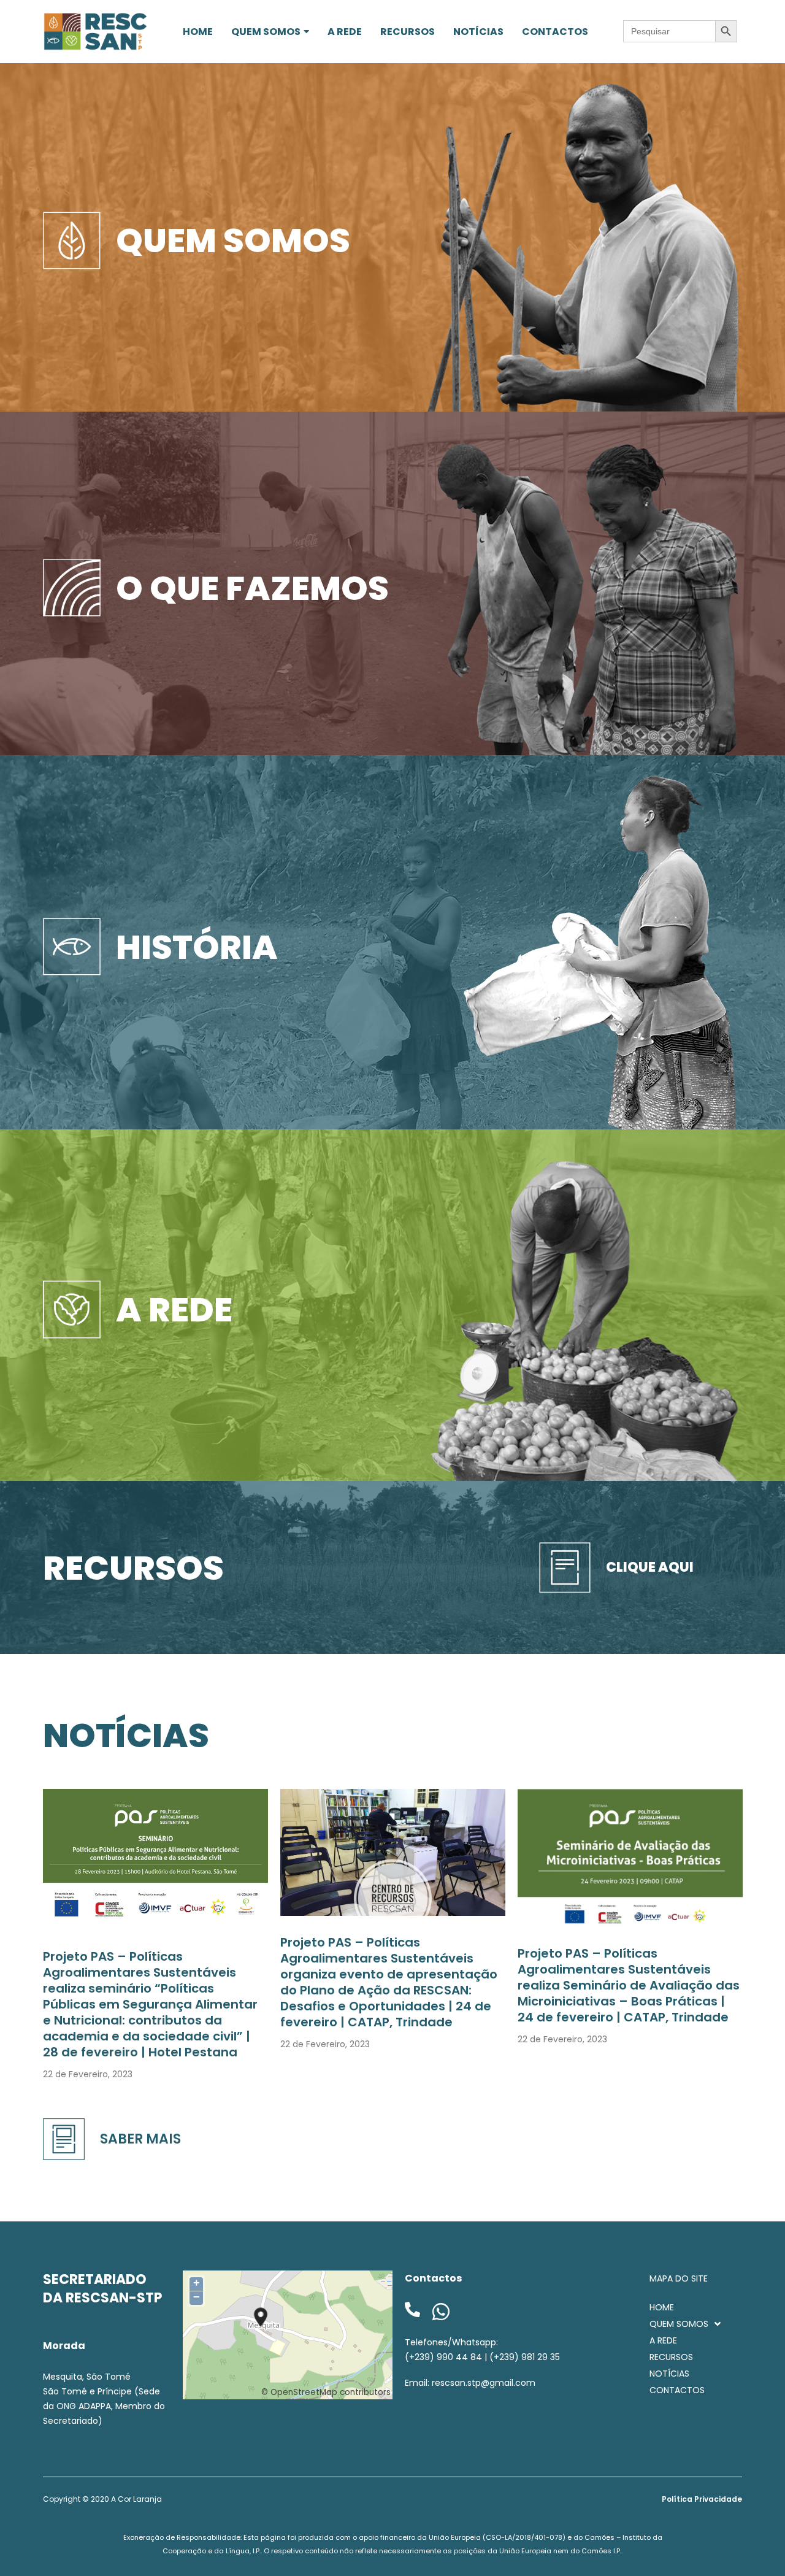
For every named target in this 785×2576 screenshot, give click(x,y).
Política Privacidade (702, 2499)
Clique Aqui (650, 1567)
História (197, 947)
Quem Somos (233, 240)
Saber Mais (140, 2139)
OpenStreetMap (304, 2392)
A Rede (174, 1309)
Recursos (133, 1568)
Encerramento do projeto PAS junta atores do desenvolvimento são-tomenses (154, 1958)
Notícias (126, 1735)
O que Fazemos (252, 588)
